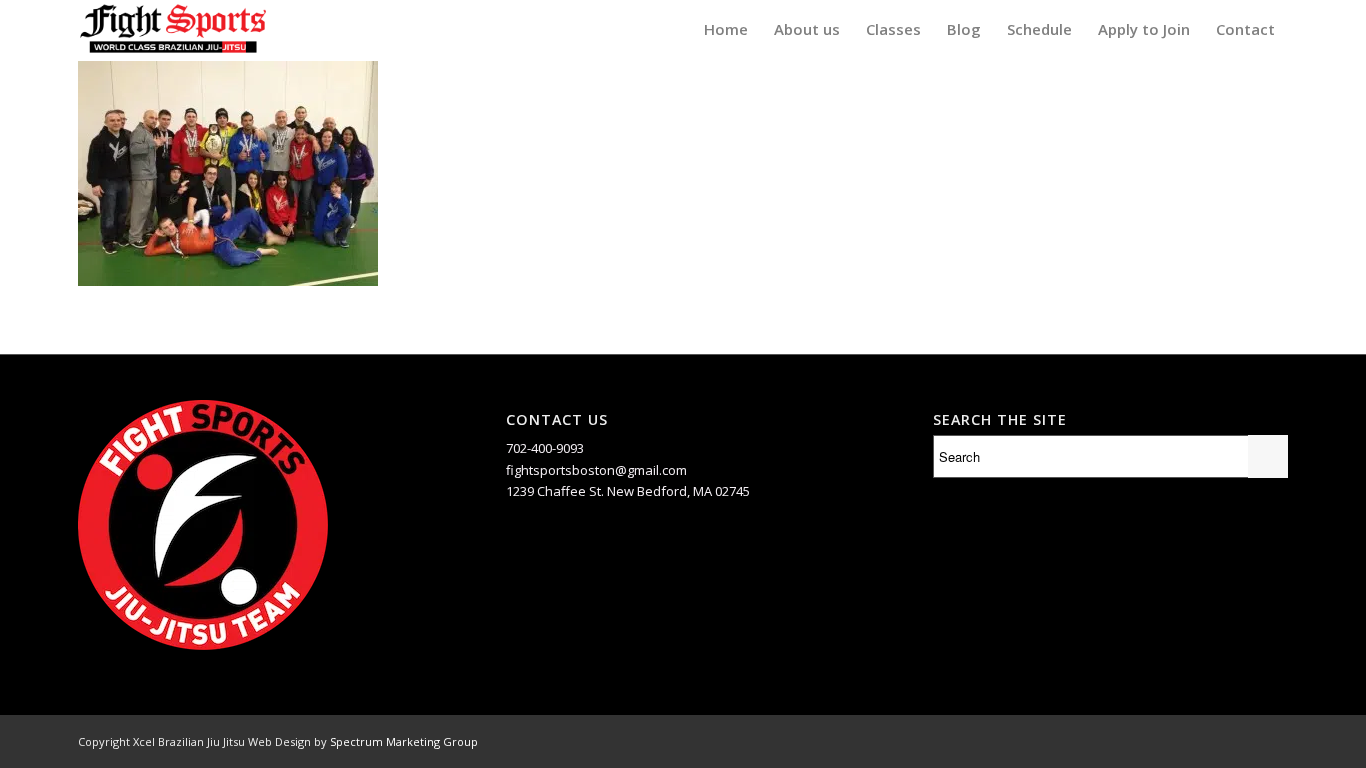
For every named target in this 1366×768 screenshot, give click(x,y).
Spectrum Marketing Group (404, 741)
